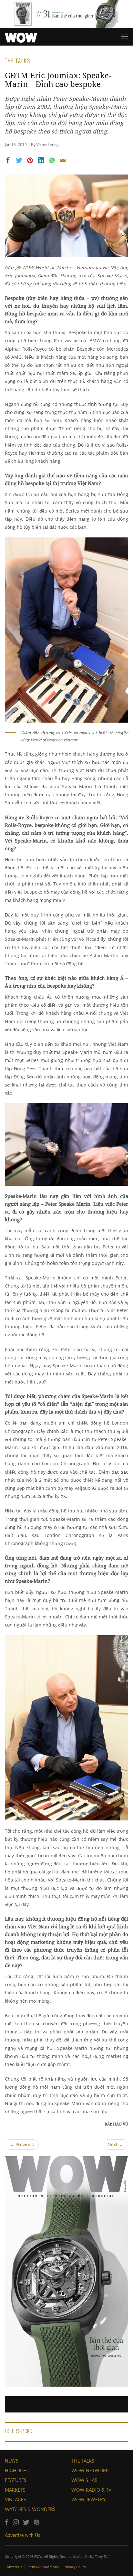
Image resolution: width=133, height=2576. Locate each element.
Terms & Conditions (43, 2567)
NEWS (12, 2461)
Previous (22, 2144)
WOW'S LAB (84, 2480)
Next (115, 2144)
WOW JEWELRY (89, 2500)
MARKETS (15, 2490)
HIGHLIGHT (17, 2470)
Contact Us (14, 2567)
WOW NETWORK (90, 2470)
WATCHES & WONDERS (30, 2509)
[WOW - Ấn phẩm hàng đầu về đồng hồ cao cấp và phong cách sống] (21, 36)
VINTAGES (15, 2500)
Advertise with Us (22, 2535)
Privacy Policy (75, 2567)
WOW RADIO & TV (91, 2490)
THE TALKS (83, 2461)
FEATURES (16, 2480)
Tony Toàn (103, 2556)
